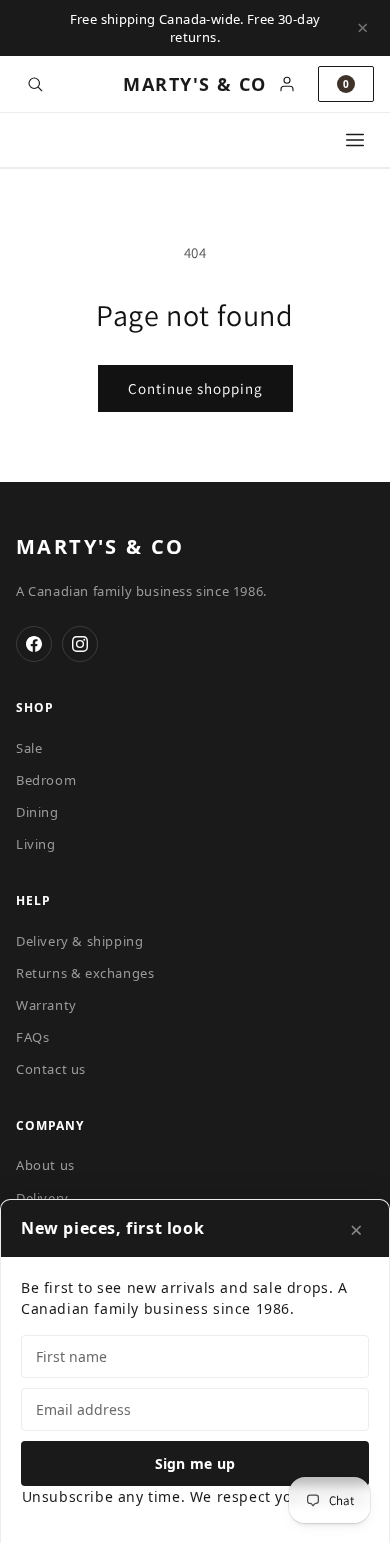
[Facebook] (34, 644)
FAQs (32, 1037)
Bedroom (46, 780)
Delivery (42, 1198)
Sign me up (195, 1463)
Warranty (46, 1005)
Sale (29, 748)
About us (45, 1165)
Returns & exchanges (85, 973)
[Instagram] (80, 644)
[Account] (287, 84)
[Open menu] (355, 140)
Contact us (51, 1069)
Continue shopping (195, 388)
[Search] (35, 84)
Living (36, 844)
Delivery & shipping (79, 941)
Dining (37, 812)
